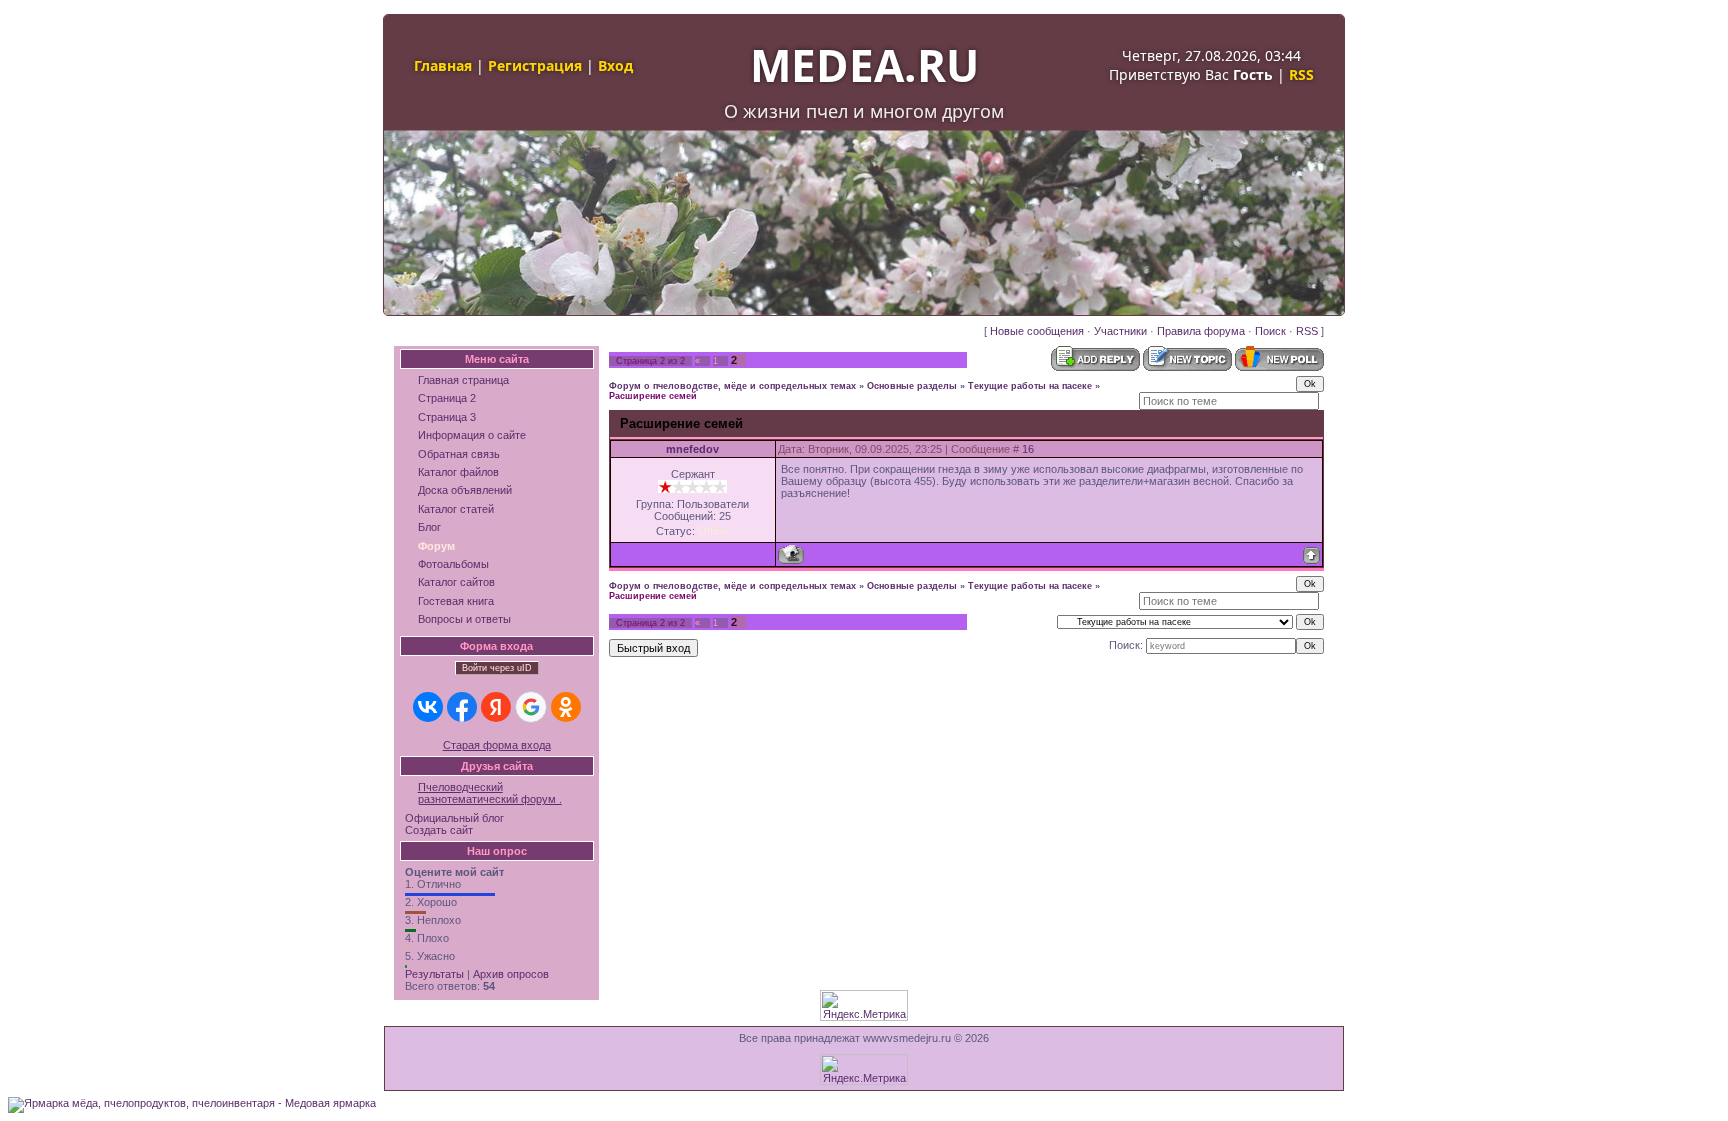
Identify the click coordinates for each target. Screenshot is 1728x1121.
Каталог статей (456, 509)
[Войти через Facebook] (462, 707)
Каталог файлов (458, 472)
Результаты (434, 974)
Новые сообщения (1037, 331)
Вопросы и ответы (464, 619)
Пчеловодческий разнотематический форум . (490, 793)
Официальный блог (454, 818)
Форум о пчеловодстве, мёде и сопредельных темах (732, 386)
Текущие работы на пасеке (1030, 386)
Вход (615, 65)
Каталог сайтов (456, 582)
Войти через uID (497, 668)
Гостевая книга (456, 601)
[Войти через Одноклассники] (566, 707)
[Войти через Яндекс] (496, 707)
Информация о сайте (472, 435)
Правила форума (1201, 331)
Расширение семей (653, 396)
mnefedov (692, 449)
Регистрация (535, 65)
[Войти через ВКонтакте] (428, 707)
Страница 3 (447, 417)
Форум (436, 546)
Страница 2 (447, 398)
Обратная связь (459, 454)
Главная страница (463, 380)
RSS (1301, 74)
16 (1028, 449)
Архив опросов (511, 974)
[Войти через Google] (531, 707)
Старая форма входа (497, 745)
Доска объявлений (465, 490)
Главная (443, 65)
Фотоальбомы (453, 564)
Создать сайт (439, 830)
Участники (1120, 331)
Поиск (1270, 331)
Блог (429, 527)
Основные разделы (912, 386)
